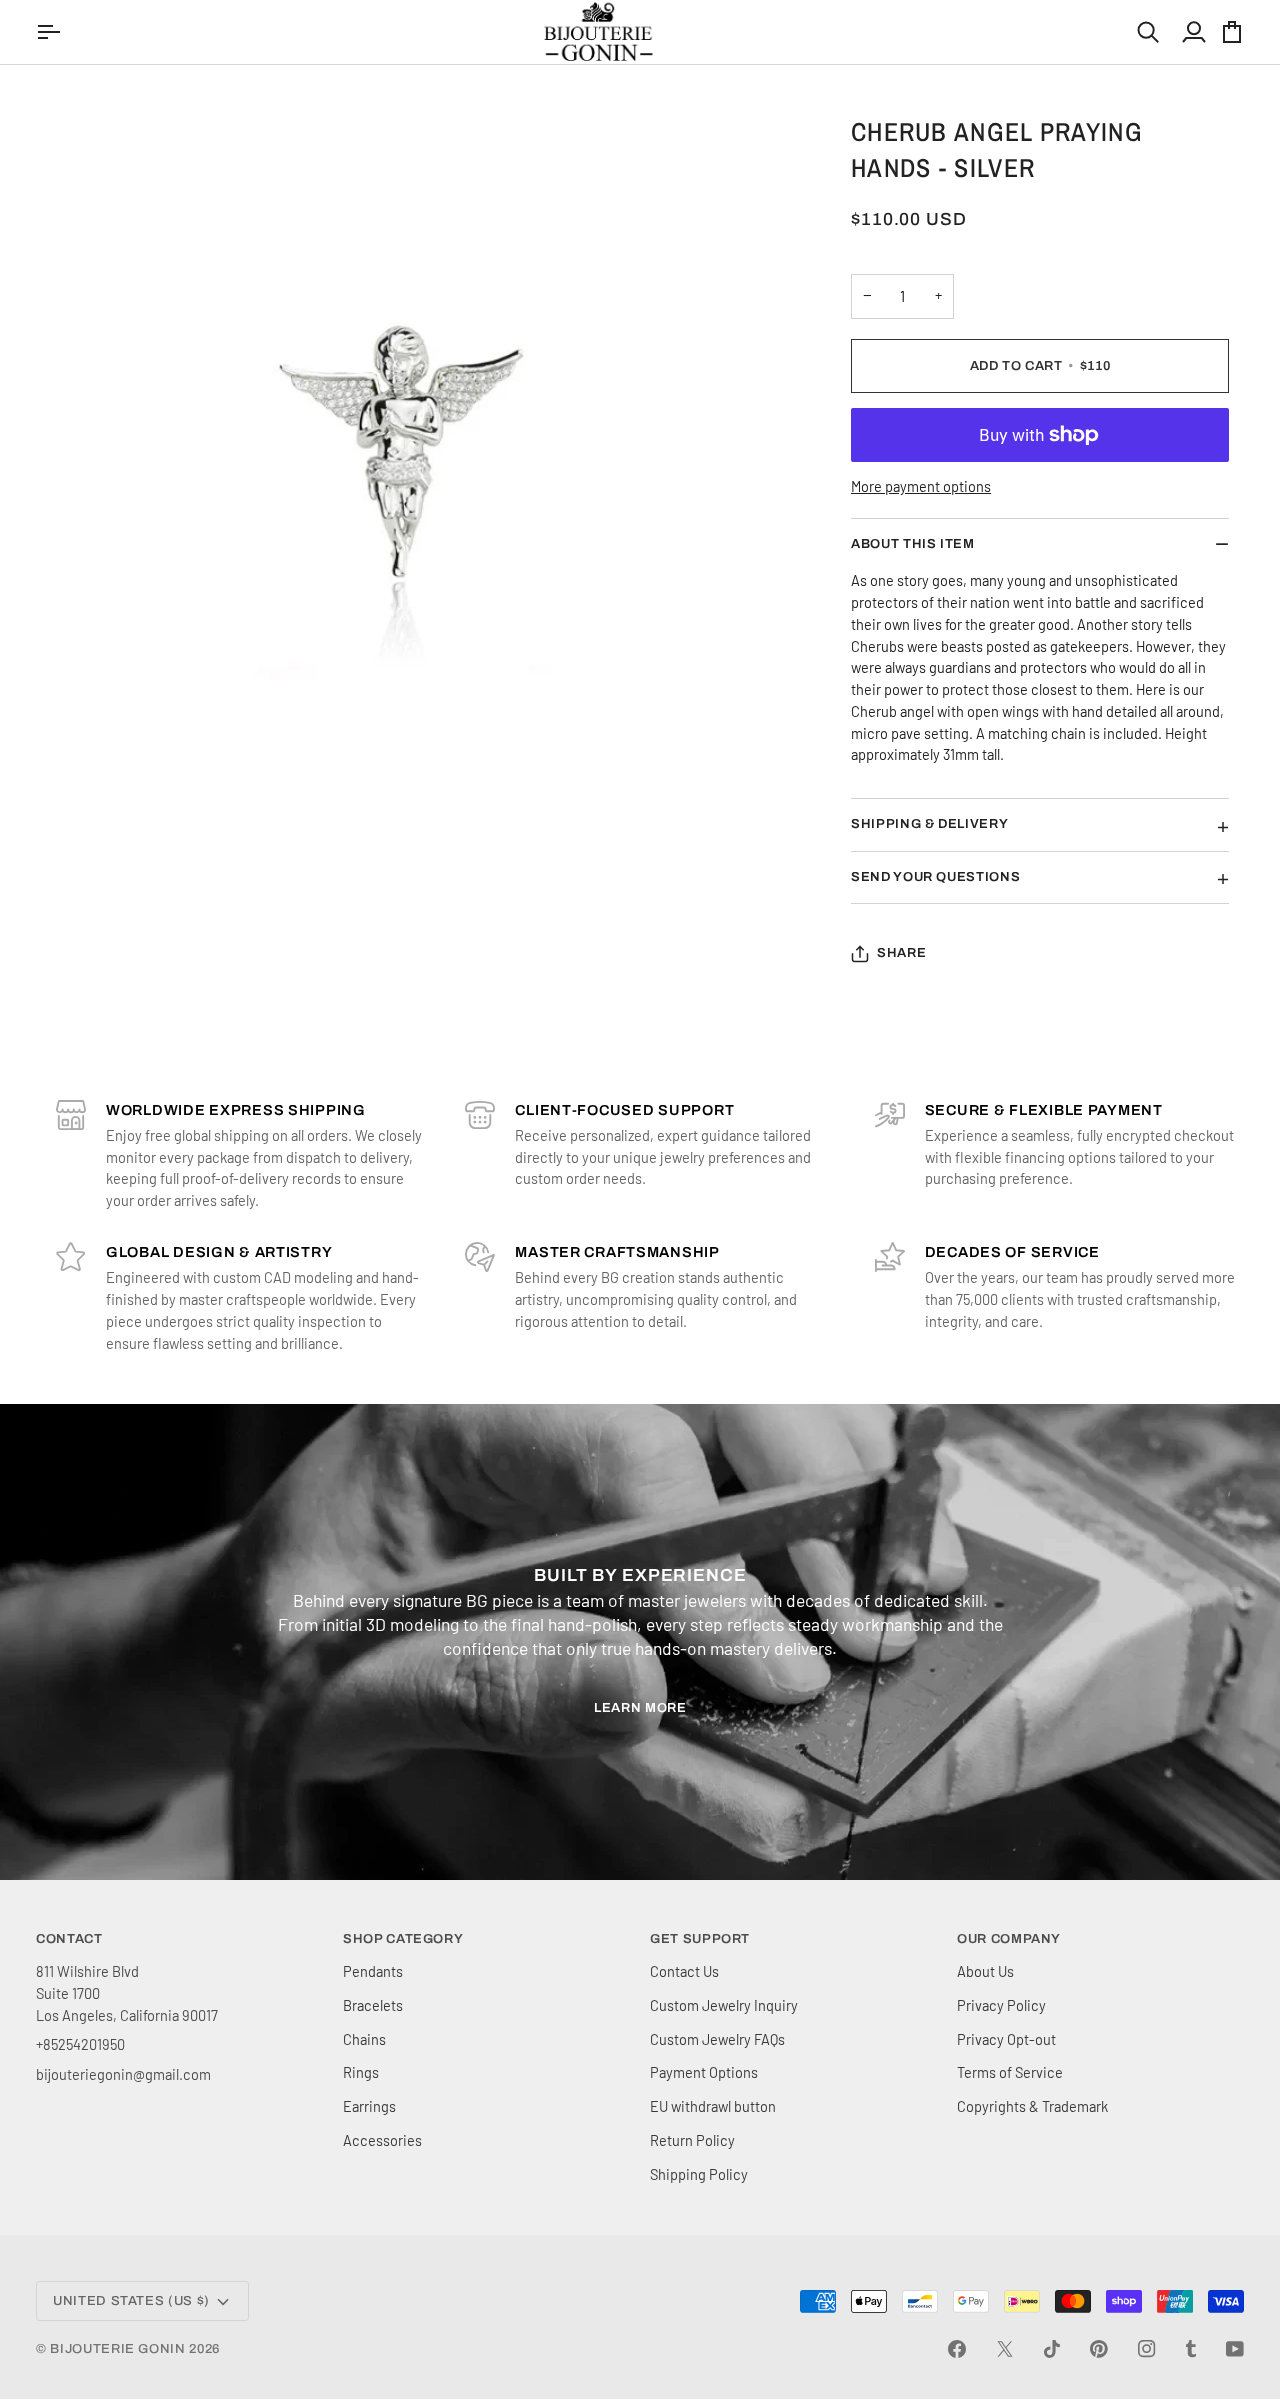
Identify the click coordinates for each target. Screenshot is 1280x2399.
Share (901, 953)
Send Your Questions (935, 877)
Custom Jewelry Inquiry (724, 2005)
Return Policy (692, 2140)
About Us (985, 1971)
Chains (364, 2039)
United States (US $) (131, 2301)
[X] (1005, 2349)
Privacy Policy (1001, 2005)
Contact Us (684, 1971)
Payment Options (704, 2072)
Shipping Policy (699, 2174)
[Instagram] (1147, 2349)
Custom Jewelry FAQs (717, 2039)
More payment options (921, 486)
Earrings (369, 2106)
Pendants (373, 1971)
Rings (361, 2072)
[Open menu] (51, 32)
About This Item (913, 544)
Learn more (640, 1708)
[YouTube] (1235, 2349)
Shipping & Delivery (929, 824)
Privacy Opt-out (1006, 2039)
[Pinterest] (1099, 2349)
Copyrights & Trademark (1032, 2106)
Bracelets (373, 2005)
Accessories (382, 2140)
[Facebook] (957, 2349)
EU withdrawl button (713, 2106)
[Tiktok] (1052, 2349)
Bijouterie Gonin (117, 2349)
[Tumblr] (1191, 2349)
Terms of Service (1010, 2072)
